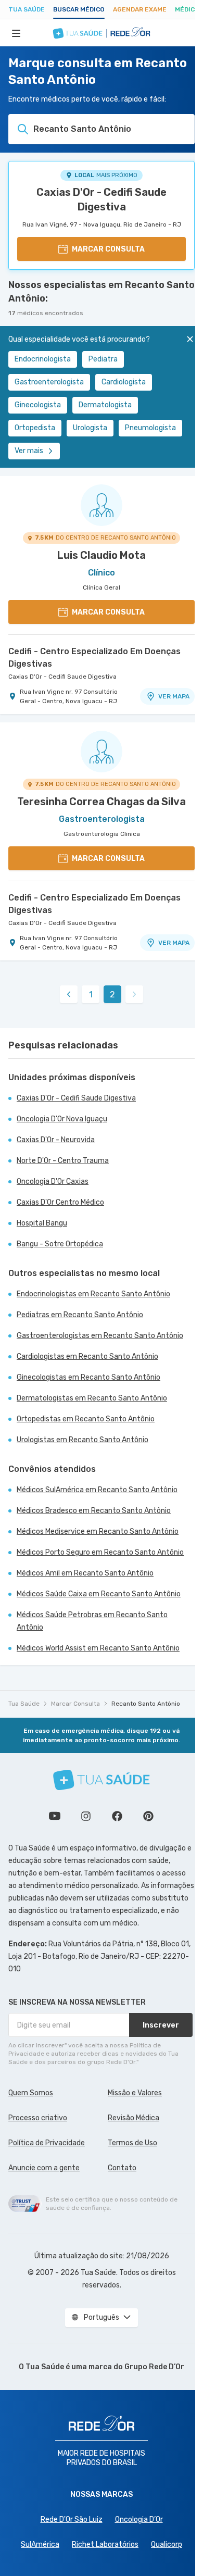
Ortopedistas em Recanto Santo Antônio (86, 1419)
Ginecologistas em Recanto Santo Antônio (88, 1377)
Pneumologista (150, 428)
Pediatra (103, 359)
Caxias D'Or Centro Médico (60, 1202)
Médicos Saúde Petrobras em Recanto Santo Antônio (92, 1621)
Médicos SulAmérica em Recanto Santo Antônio (97, 1490)
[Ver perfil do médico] (102, 505)
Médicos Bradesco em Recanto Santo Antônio (94, 1511)
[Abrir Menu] (16, 33)
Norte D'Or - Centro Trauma (63, 1161)
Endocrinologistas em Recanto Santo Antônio (93, 1294)
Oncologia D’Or (139, 2519)
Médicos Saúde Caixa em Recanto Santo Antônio (99, 1594)
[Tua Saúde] (102, 1780)
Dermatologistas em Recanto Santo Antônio (92, 1398)
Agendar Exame (140, 9)
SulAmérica (40, 2544)
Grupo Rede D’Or (154, 2367)
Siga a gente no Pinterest (148, 1816)
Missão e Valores (135, 2093)
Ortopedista (35, 428)
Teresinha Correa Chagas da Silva (102, 802)
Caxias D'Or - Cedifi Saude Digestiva (102, 199)
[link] (69, 994)
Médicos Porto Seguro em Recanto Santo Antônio (100, 1552)
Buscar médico (79, 9)
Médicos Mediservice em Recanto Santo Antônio (98, 1531)
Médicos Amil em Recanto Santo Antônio (85, 1573)
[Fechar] (190, 339)
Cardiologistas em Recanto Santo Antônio (87, 1356)
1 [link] (91, 995)
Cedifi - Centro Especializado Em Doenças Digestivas (94, 658)
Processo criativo (38, 2118)
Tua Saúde (27, 9)
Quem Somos (31, 2093)
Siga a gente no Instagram (86, 1816)
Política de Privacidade (47, 2143)
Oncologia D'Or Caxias (53, 1181)
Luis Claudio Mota (102, 555)
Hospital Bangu (42, 1223)
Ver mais (29, 451)
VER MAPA (174, 696)
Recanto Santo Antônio (146, 1704)
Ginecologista (38, 405)
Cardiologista (124, 382)
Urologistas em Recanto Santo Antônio (83, 1440)
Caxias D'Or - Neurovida (56, 1140)
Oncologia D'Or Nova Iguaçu (62, 1119)
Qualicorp (167, 2544)
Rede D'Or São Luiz (72, 2519)
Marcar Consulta (75, 1704)
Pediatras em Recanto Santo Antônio (80, 1315)
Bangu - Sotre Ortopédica (60, 1244)
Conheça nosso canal (55, 1816)
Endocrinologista (43, 359)
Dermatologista (105, 405)
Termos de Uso (132, 2143)
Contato (122, 2168)
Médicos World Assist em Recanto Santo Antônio (98, 1648)
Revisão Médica (134, 2118)
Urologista (90, 428)
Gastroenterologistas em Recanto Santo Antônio (100, 1336)
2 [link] (112, 995)
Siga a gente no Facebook (117, 1816)
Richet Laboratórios (105, 2544)
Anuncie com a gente (44, 2168)
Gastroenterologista (49, 382)
